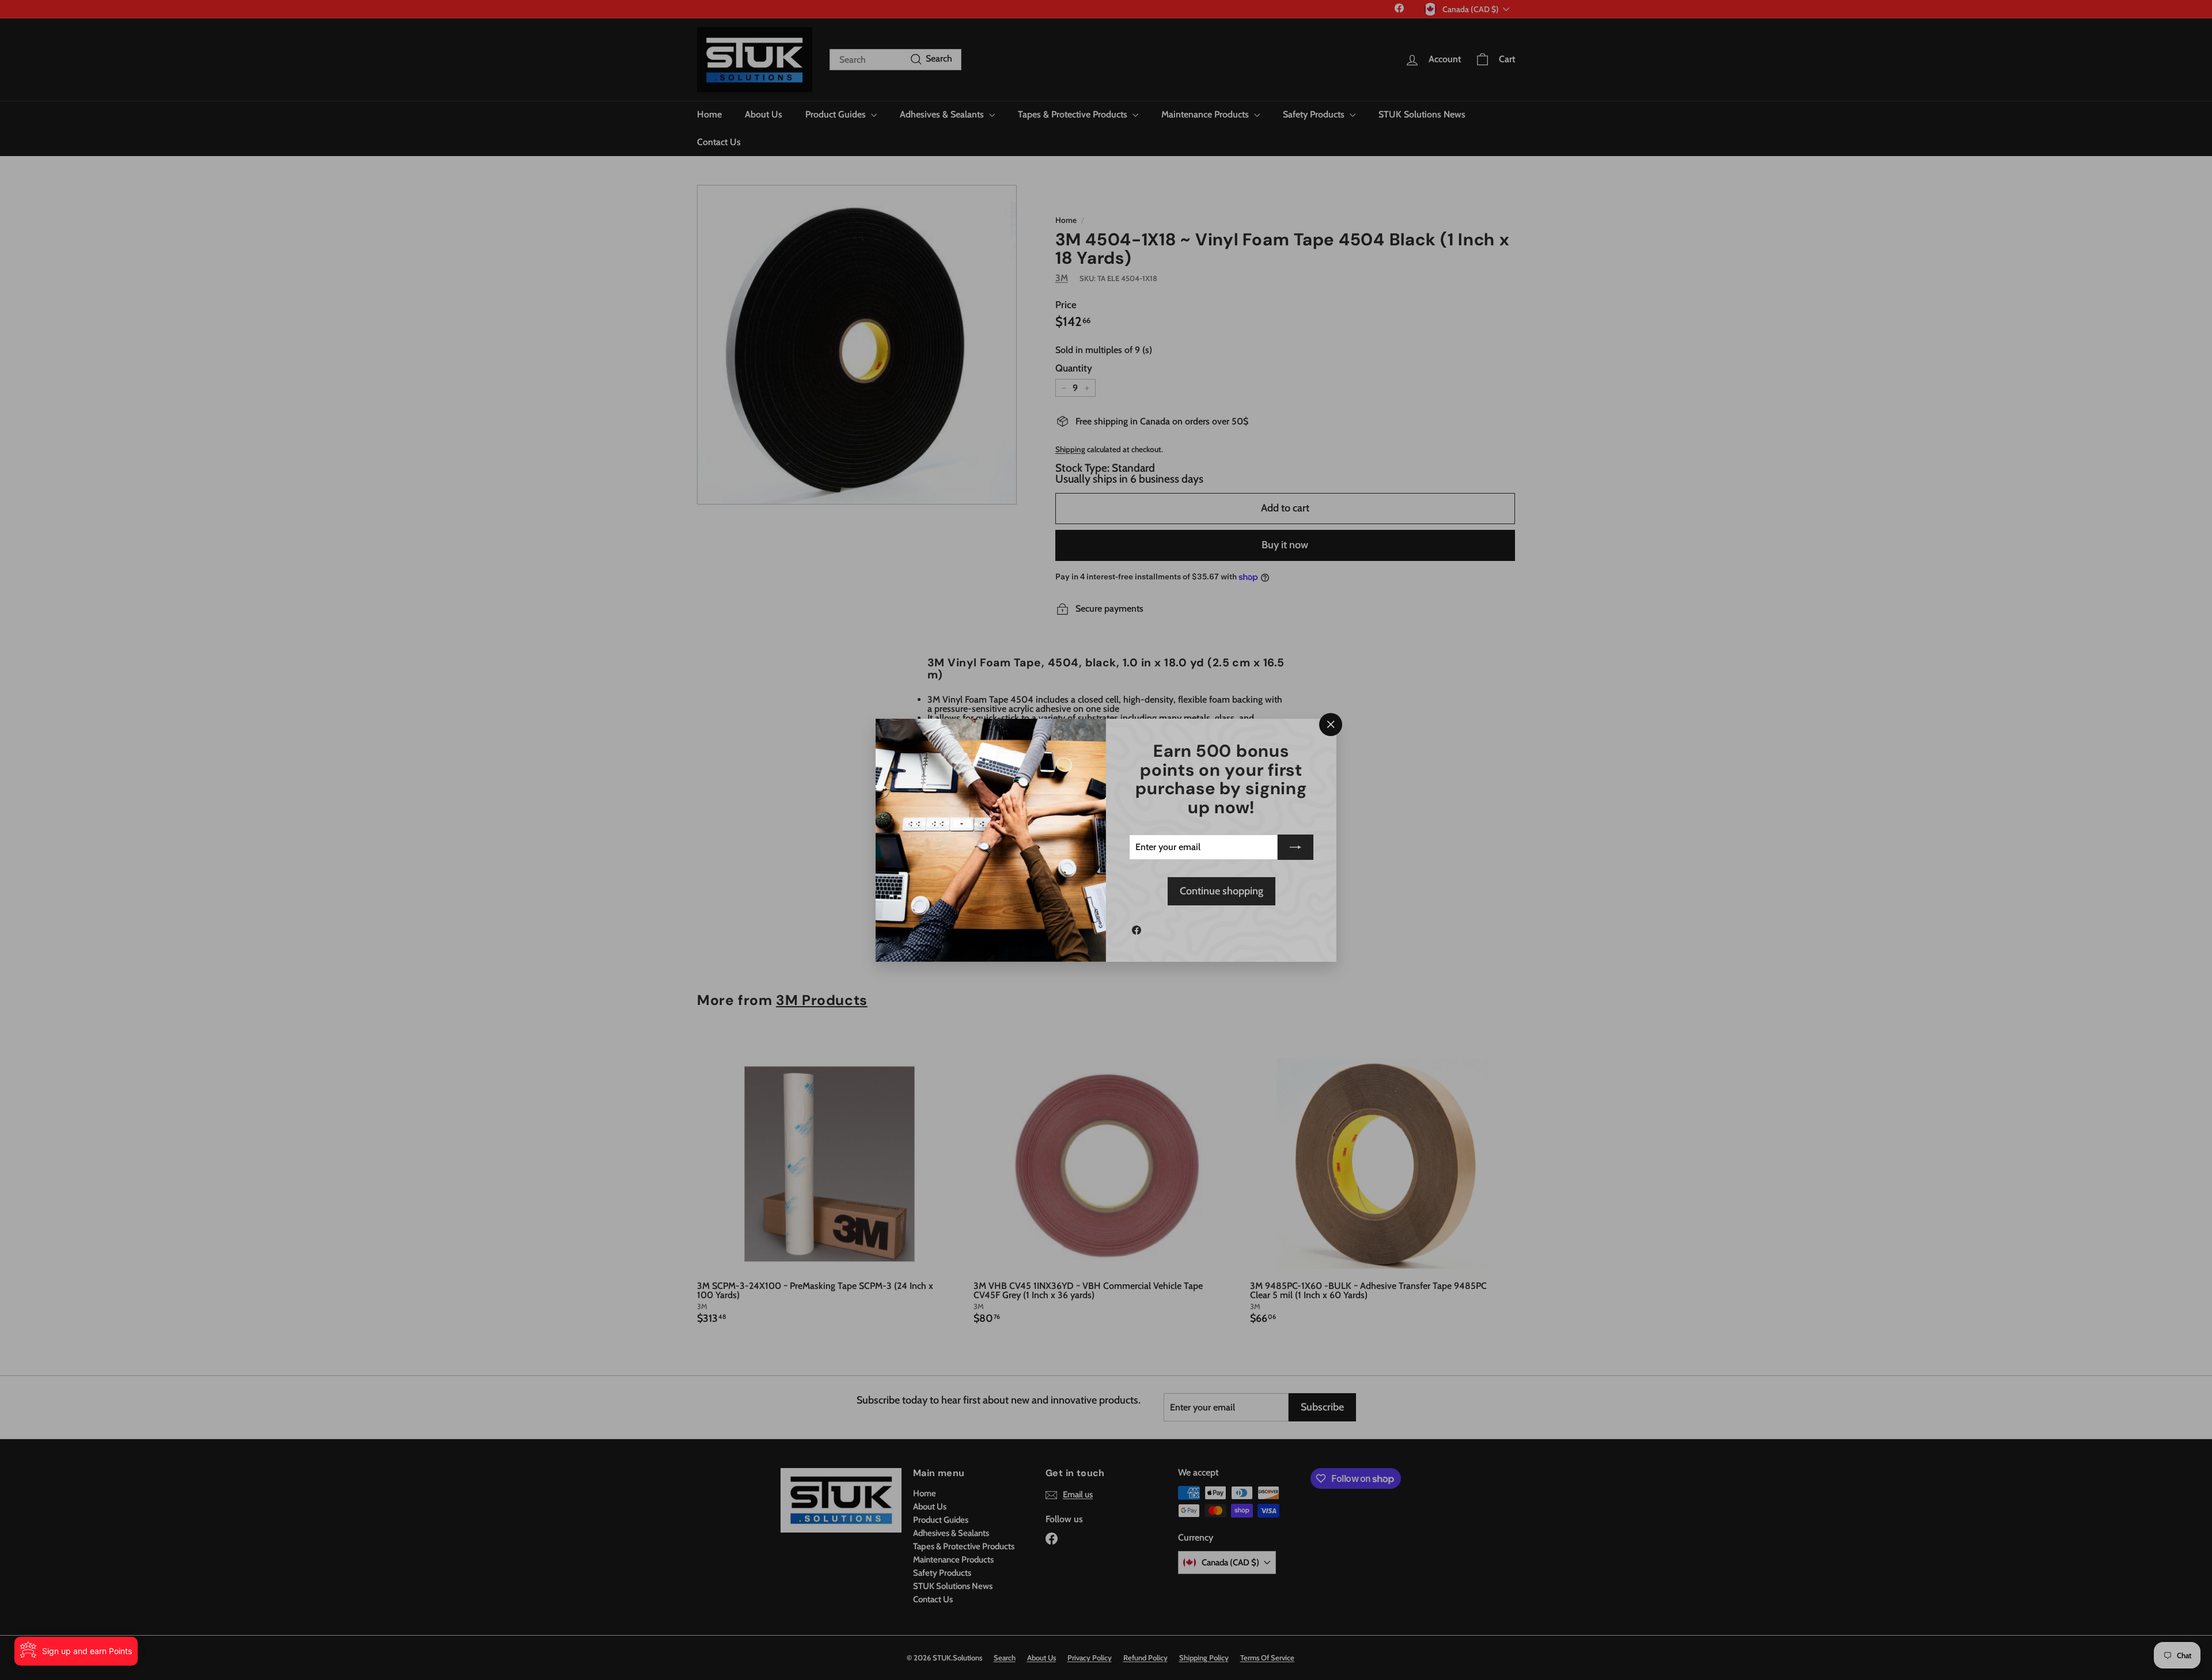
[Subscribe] (1296, 847)
